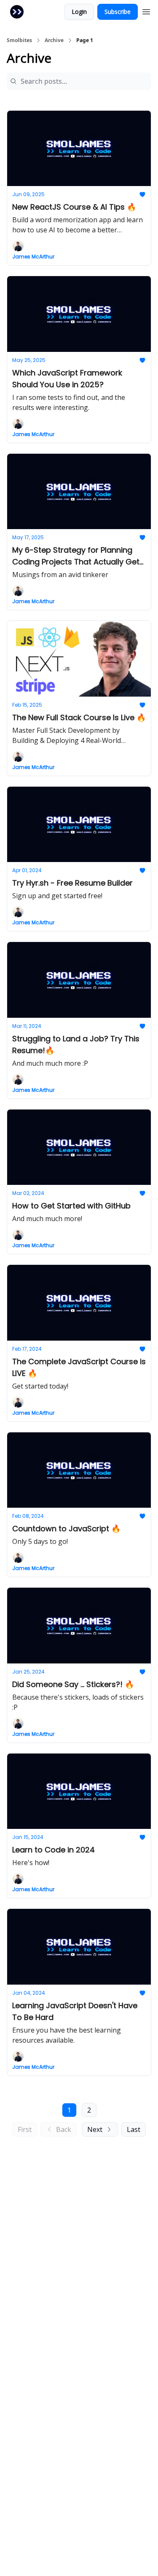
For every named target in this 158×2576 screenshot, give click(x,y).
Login (79, 12)
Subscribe (118, 12)
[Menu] (146, 11)
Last (134, 2129)
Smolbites (19, 40)
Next (95, 2129)
